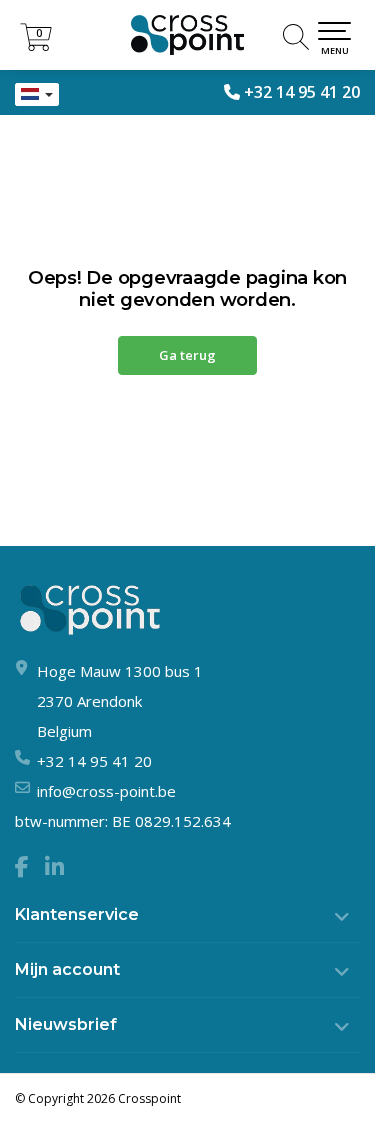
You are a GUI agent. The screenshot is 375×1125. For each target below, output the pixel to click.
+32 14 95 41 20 (302, 92)
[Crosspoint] (187, 35)
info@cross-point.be (106, 791)
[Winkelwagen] (36, 45)
